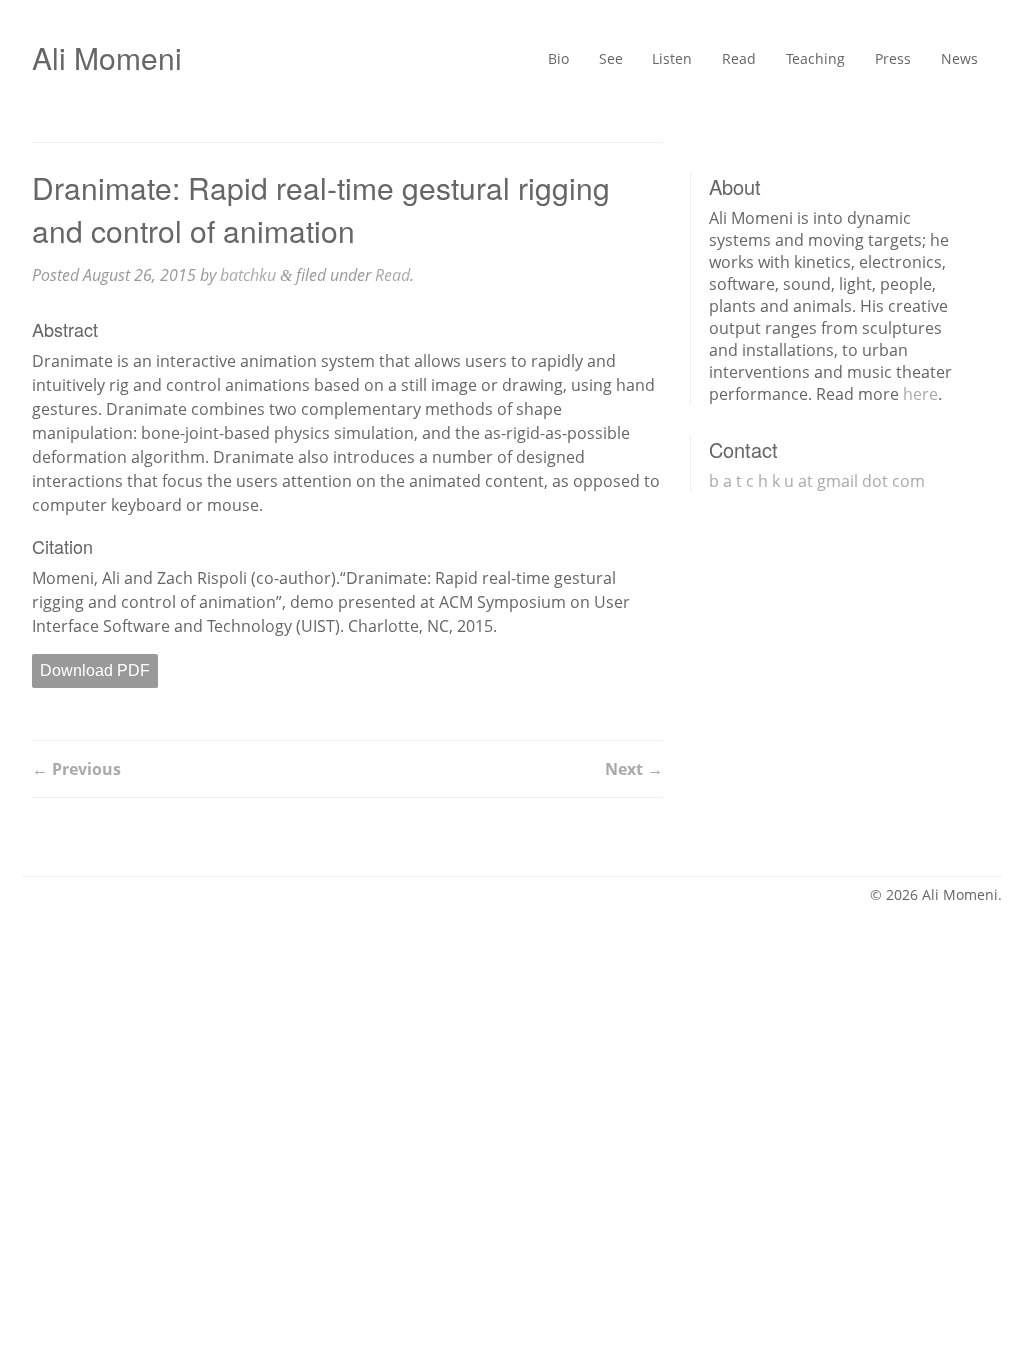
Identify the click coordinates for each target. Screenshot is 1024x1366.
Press (881, 61)
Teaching (794, 61)
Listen (634, 61)
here (920, 394)
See (565, 61)
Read (709, 61)
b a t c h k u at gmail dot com (817, 481)
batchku (248, 275)
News (955, 61)
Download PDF (95, 670)
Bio (507, 61)
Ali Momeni (107, 57)
